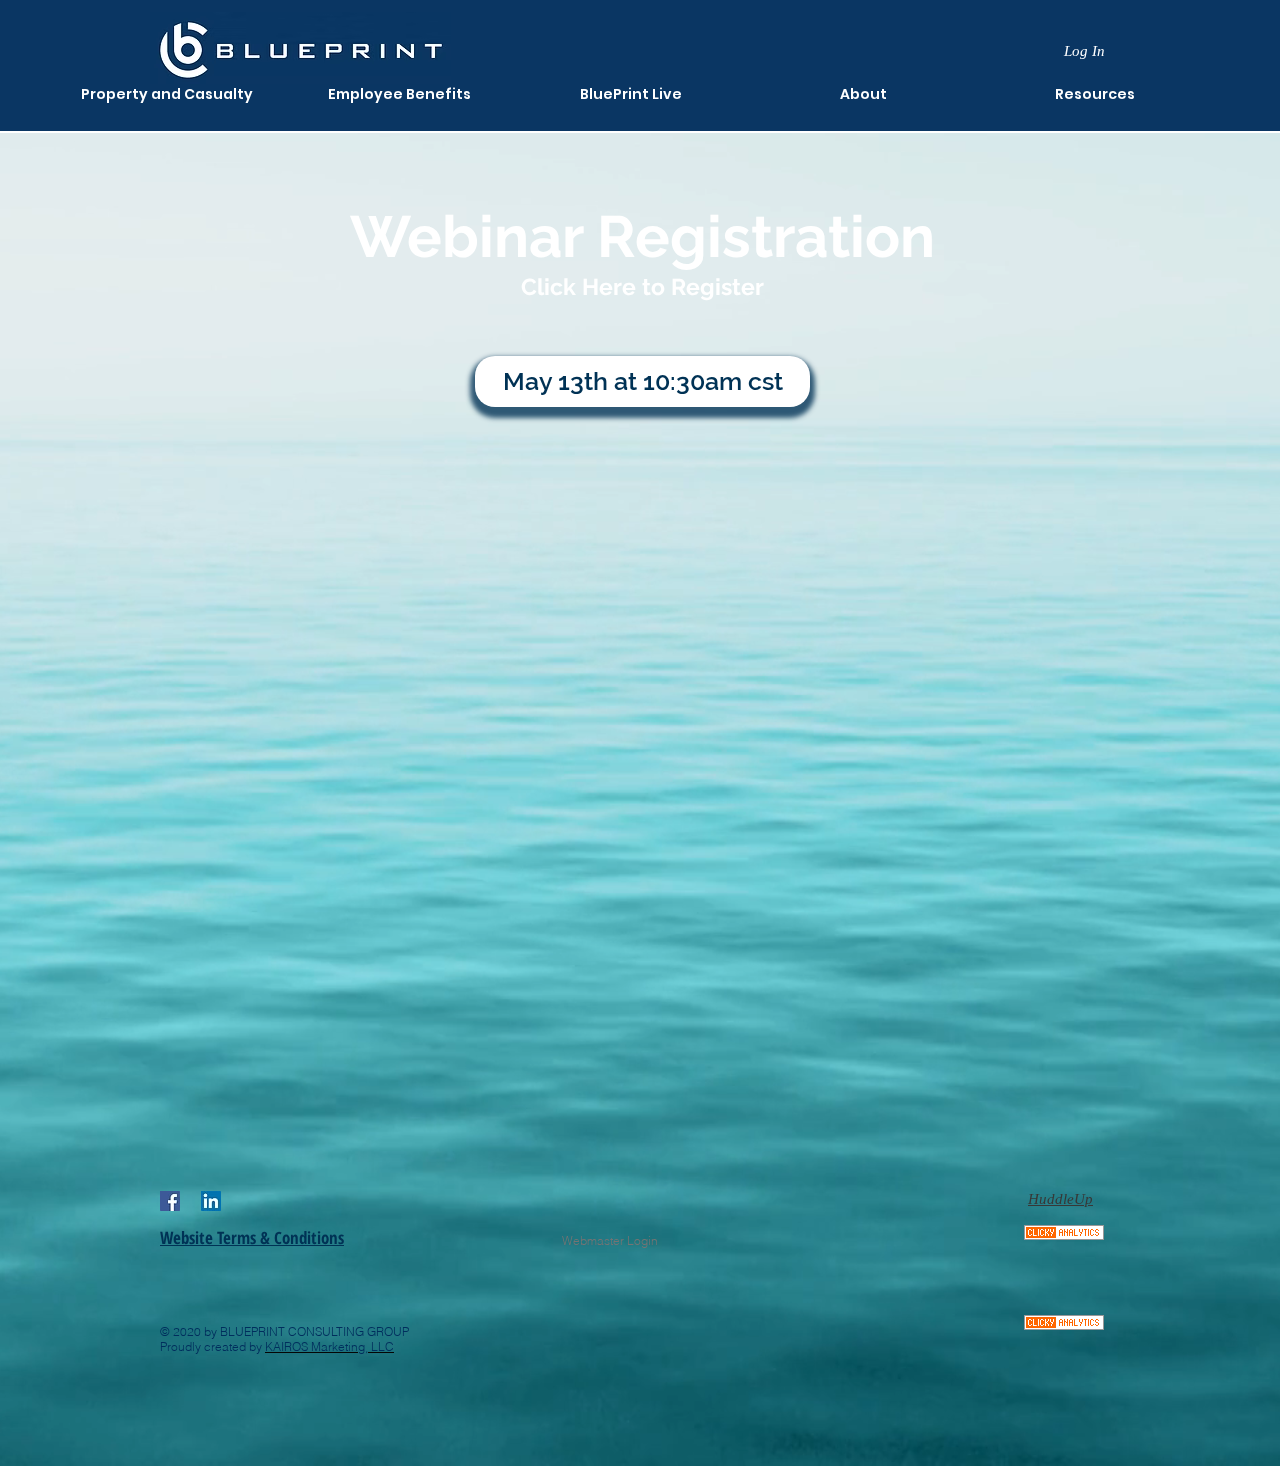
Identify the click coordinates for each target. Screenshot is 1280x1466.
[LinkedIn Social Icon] (211, 1201)
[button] (863, 94)
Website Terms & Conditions (252, 1237)
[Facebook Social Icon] (170, 1201)
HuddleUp (1060, 1199)
